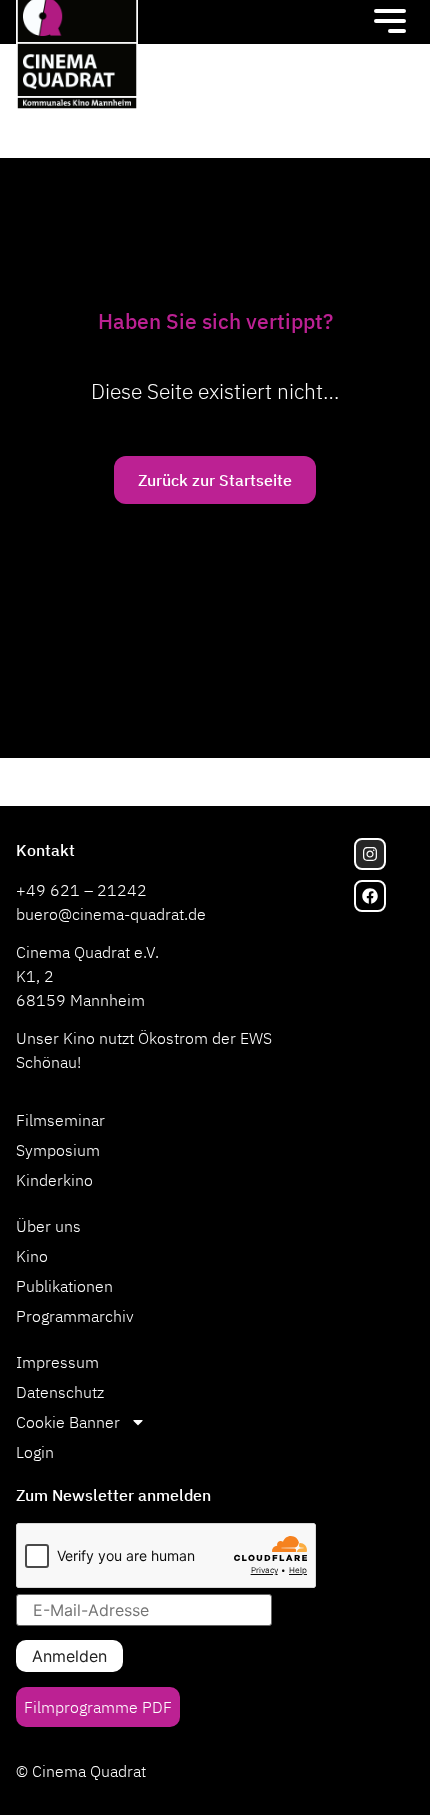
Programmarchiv (75, 1316)
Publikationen (64, 1286)
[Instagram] (370, 854)
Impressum (57, 1362)
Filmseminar (60, 1120)
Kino (32, 1256)
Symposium (58, 1150)
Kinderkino (54, 1180)
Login (35, 1452)
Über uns (48, 1226)
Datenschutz (60, 1392)
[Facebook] (370, 896)
